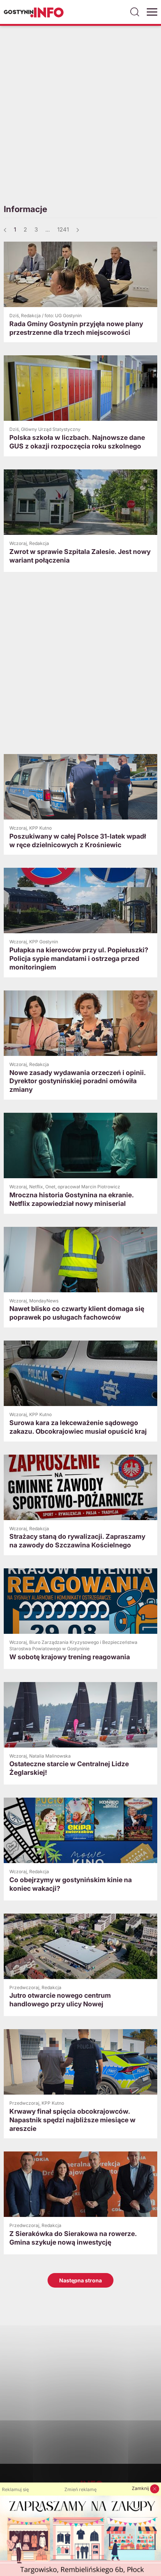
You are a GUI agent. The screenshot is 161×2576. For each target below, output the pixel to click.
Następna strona (80, 2280)
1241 (63, 229)
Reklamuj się (15, 2489)
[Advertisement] (80, 114)
